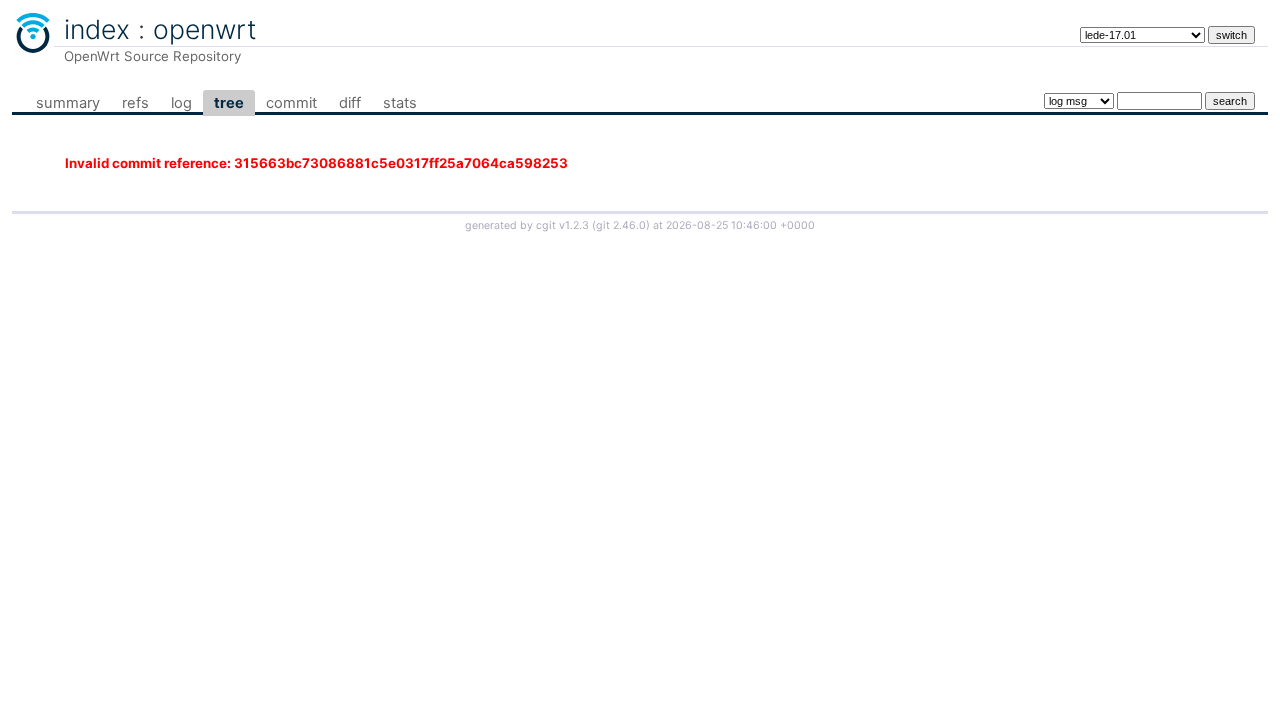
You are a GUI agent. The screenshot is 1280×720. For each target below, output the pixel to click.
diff (350, 103)
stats (400, 103)
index (97, 29)
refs (135, 103)
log (181, 103)
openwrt (205, 29)
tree (229, 103)
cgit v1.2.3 (562, 225)
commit (291, 103)
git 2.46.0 (621, 225)
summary (68, 103)
